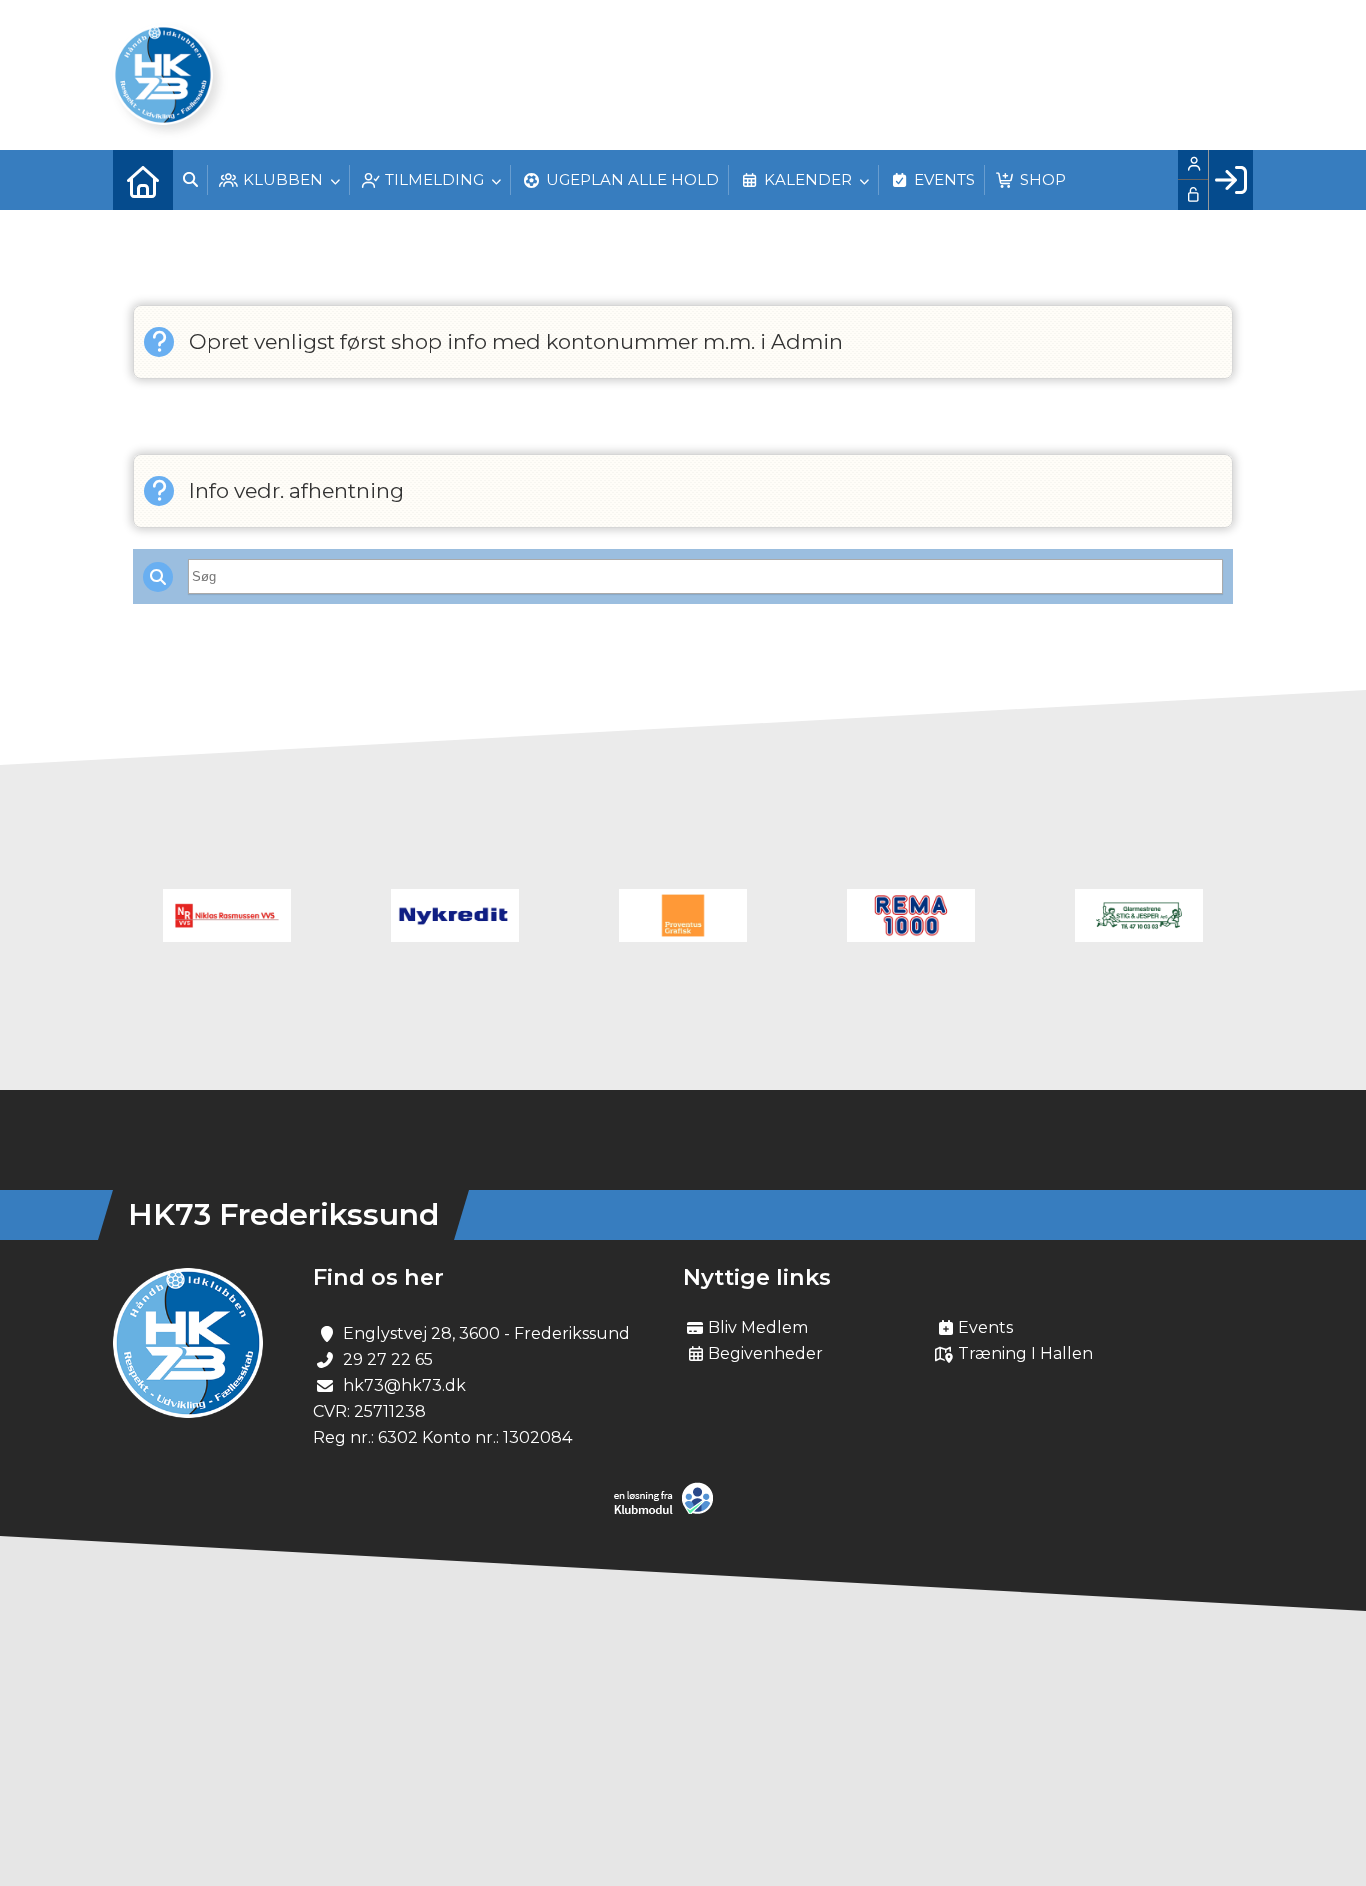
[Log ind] (1230, 180)
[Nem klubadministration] (668, 1510)
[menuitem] (143, 180)
